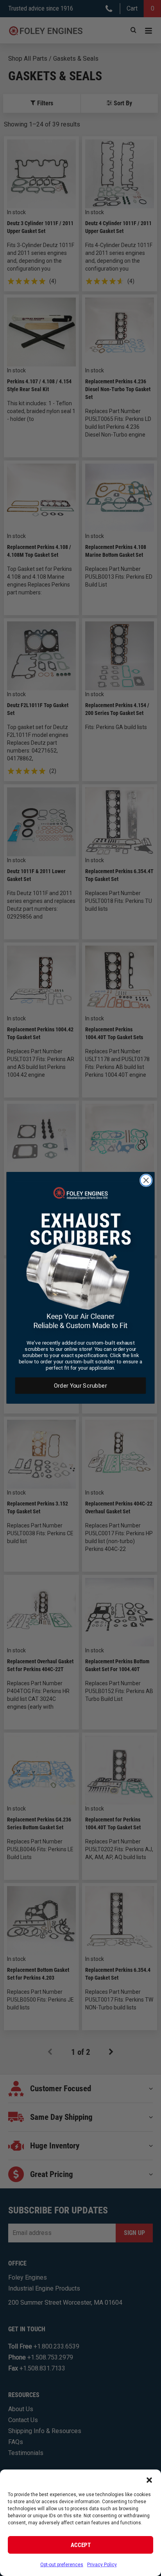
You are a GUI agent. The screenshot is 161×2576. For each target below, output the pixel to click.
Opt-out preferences (62, 2565)
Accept (81, 2545)
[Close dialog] (146, 1180)
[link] (81, 1259)
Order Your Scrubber (80, 1386)
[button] (149, 2479)
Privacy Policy (102, 2565)
